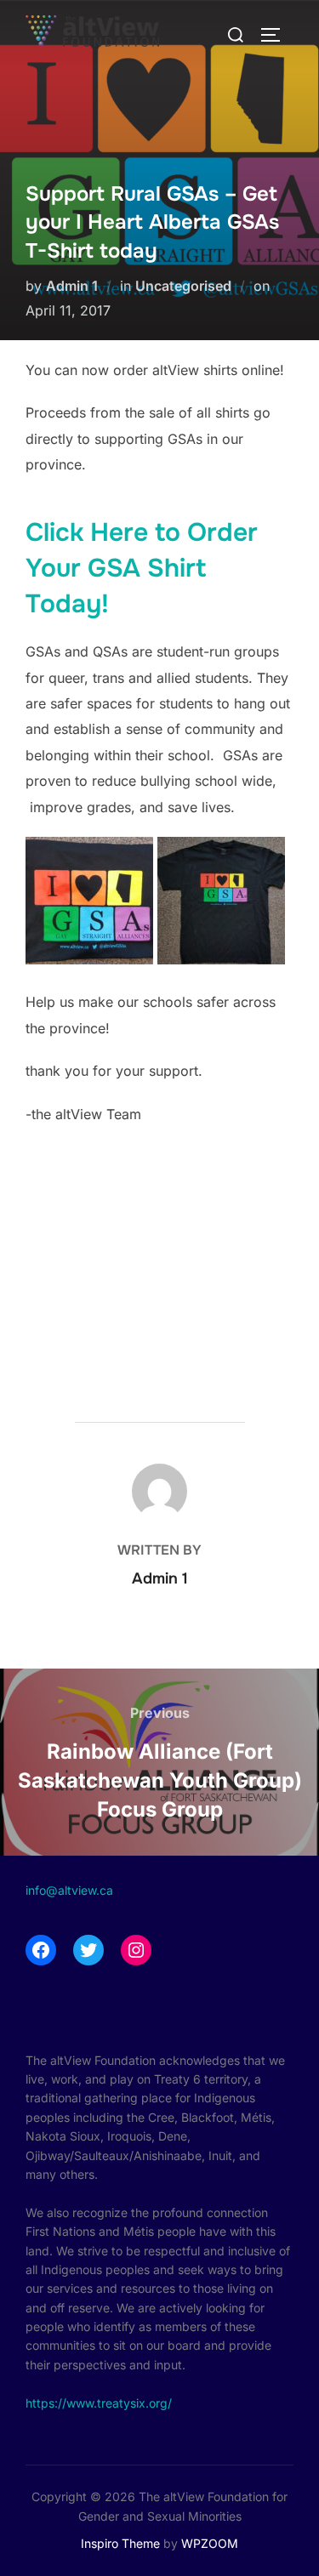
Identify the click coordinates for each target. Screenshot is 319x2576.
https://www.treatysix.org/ (99, 2403)
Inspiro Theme (120, 2543)
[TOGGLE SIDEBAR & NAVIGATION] (276, 35)
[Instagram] (136, 1950)
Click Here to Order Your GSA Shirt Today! (142, 568)
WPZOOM (210, 2543)
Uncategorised (183, 286)
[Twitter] (88, 1950)
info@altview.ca (69, 1890)
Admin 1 (72, 286)
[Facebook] (41, 1950)
